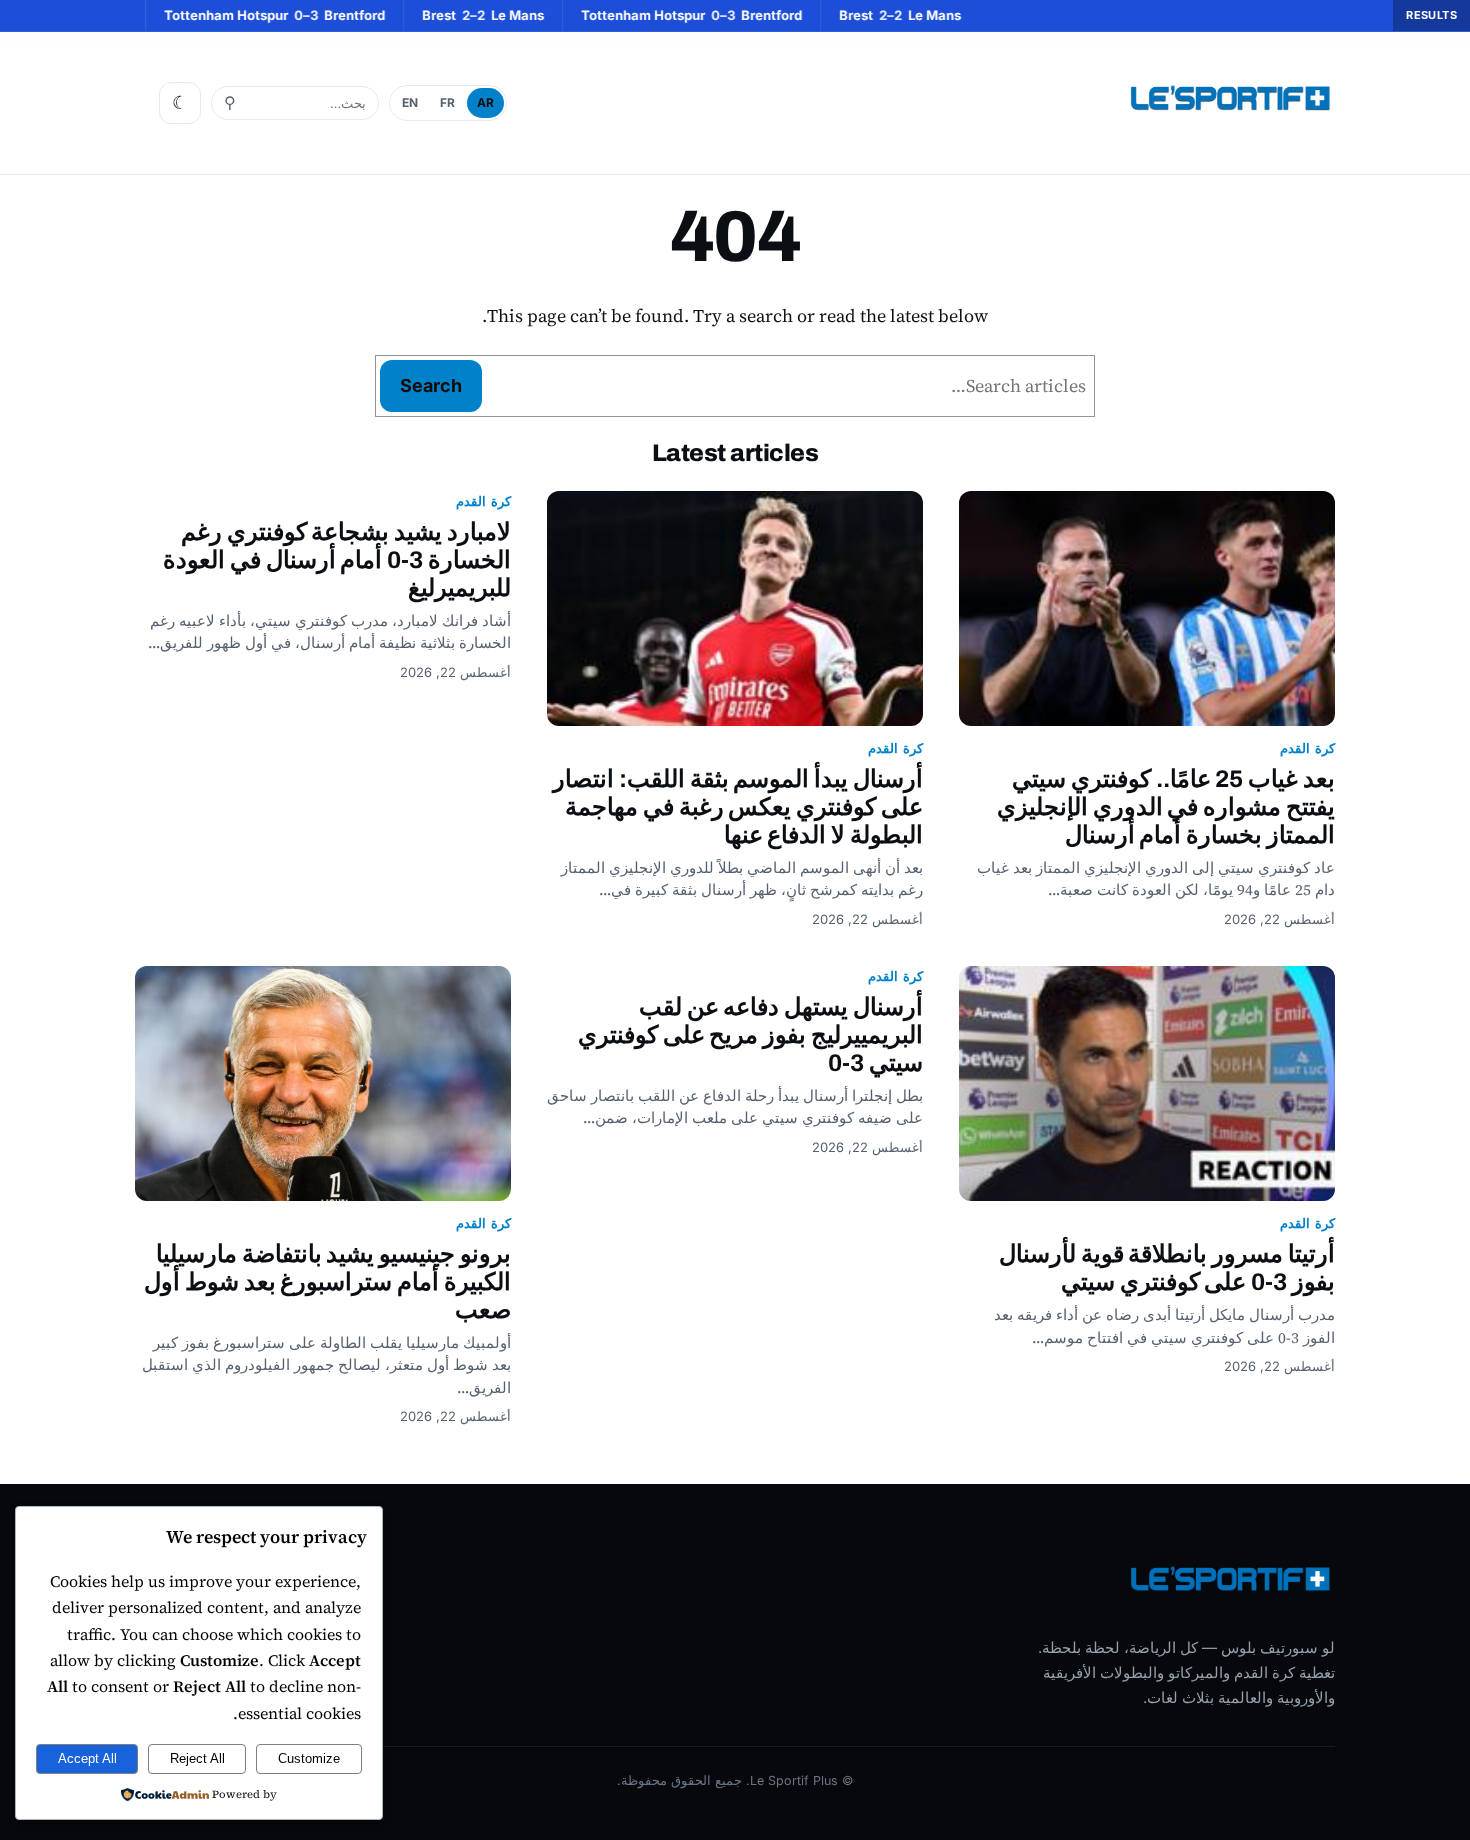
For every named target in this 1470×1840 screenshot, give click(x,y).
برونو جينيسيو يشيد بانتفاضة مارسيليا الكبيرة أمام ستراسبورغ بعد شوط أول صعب (327, 1282)
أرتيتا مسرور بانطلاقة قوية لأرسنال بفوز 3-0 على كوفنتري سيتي (1167, 1268)
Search (431, 385)
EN (410, 102)
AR (485, 102)
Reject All (197, 1758)
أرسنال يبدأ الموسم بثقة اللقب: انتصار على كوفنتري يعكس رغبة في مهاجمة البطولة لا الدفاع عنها (738, 807)
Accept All (87, 1758)
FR (447, 102)
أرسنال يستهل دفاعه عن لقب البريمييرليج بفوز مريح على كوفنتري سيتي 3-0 (750, 1035)
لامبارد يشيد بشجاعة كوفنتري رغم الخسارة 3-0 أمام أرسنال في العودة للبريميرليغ (337, 560)
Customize (309, 1758)
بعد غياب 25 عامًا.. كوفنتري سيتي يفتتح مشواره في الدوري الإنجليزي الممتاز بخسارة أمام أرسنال (1166, 807)
